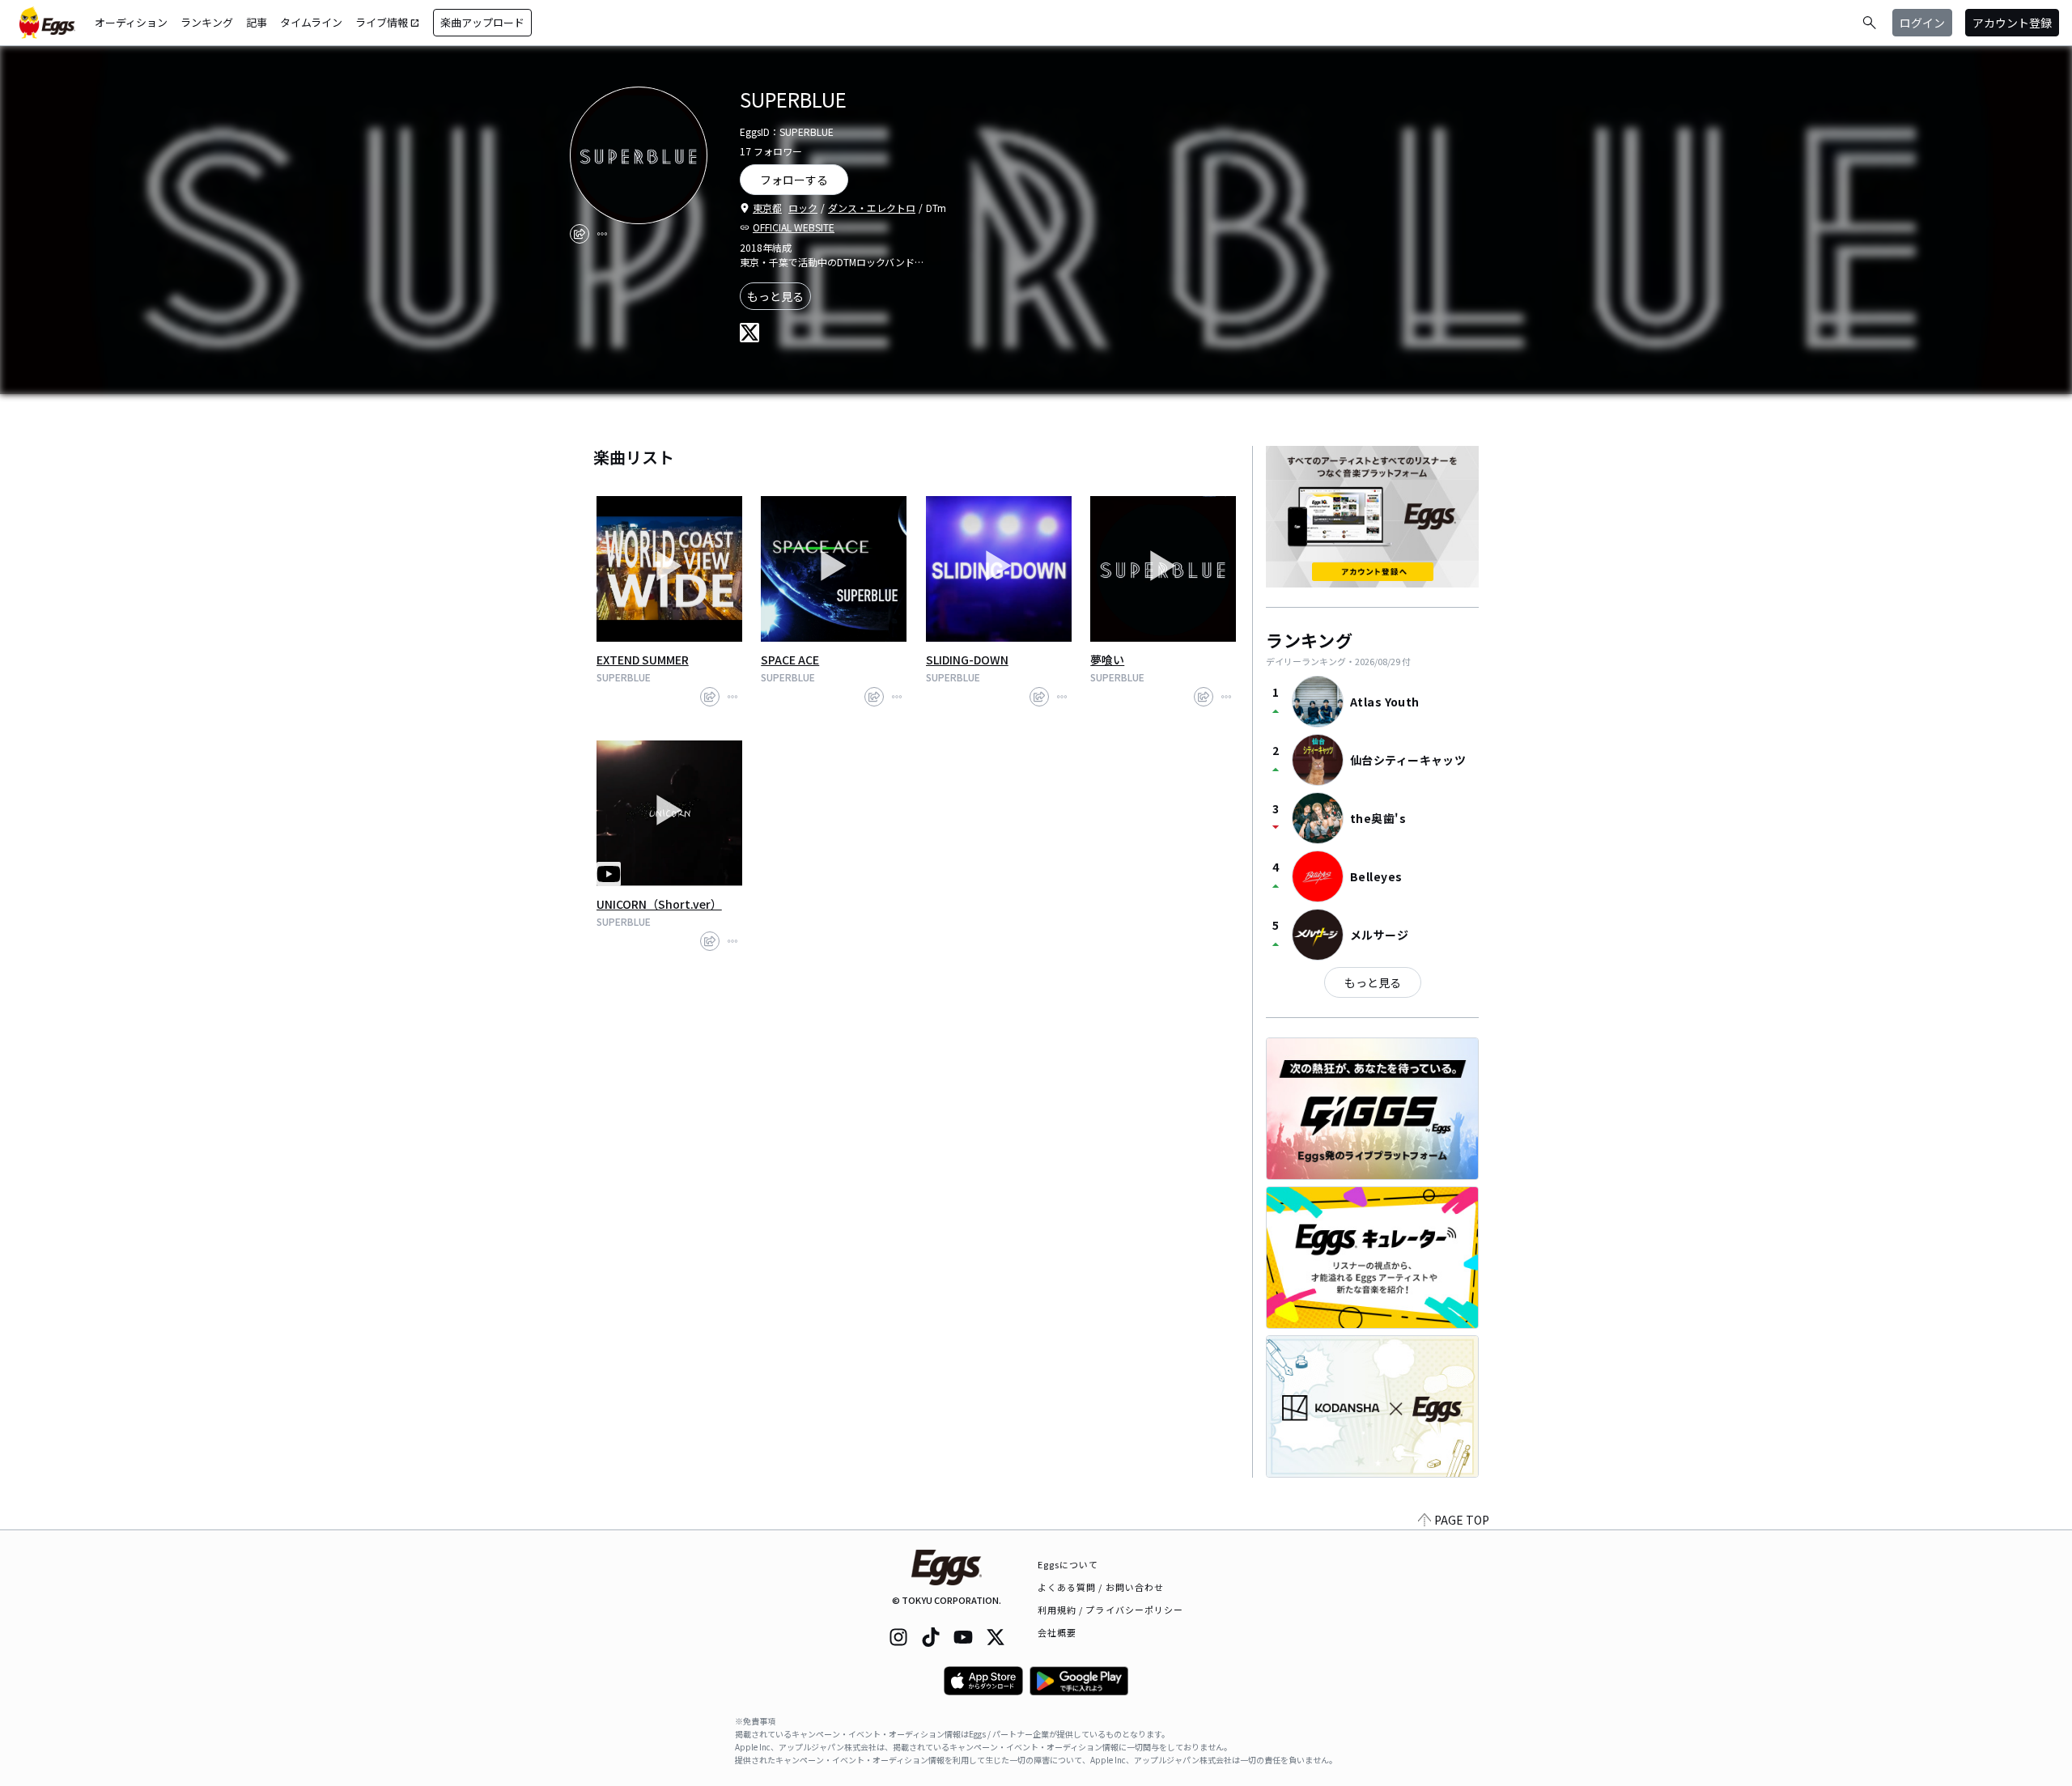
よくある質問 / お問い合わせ (1101, 1587)
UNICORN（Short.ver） (659, 904)
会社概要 (1057, 1632)
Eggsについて (1068, 1564)
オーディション (131, 22)
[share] (580, 234)
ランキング (207, 22)
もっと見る (775, 296)
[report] (602, 234)
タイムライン (311, 22)
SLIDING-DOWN (967, 660)
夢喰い (1107, 660)
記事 (257, 22)
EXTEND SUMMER (643, 660)
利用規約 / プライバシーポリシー (1111, 1610)
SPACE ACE (790, 660)
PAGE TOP (1462, 1520)
